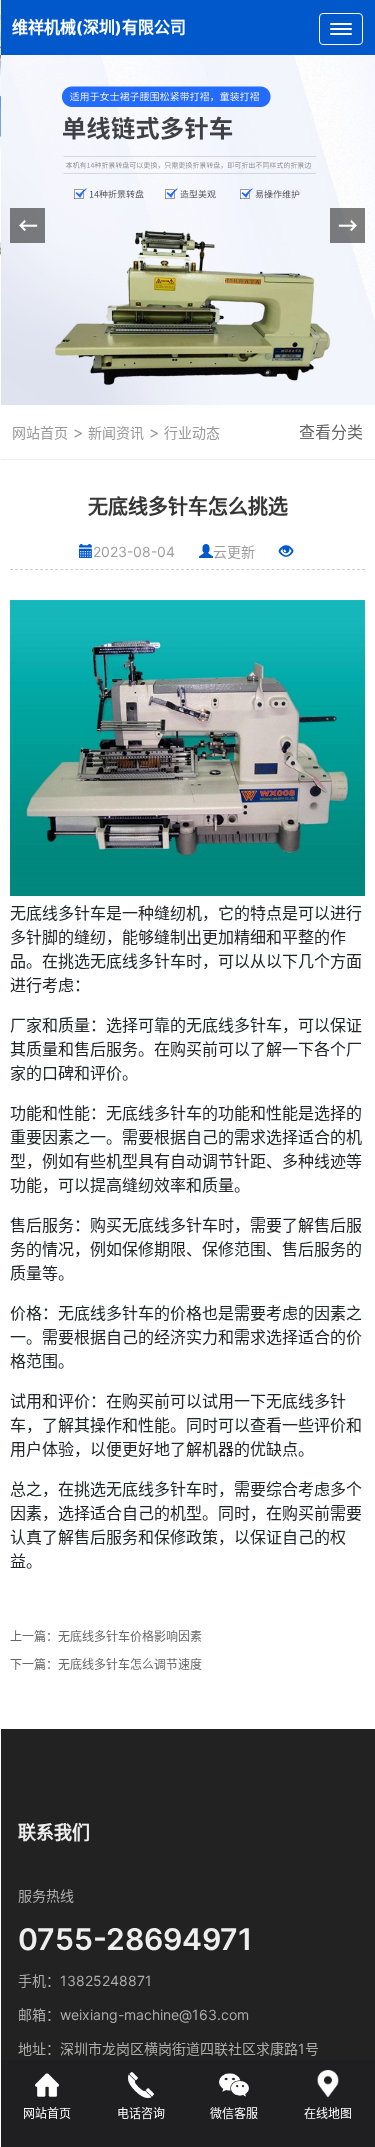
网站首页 (40, 432)
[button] (347, 225)
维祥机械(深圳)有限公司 (99, 27)
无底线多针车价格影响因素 (130, 1636)
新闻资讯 (114, 432)
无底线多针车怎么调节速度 (130, 1664)
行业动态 (190, 432)
